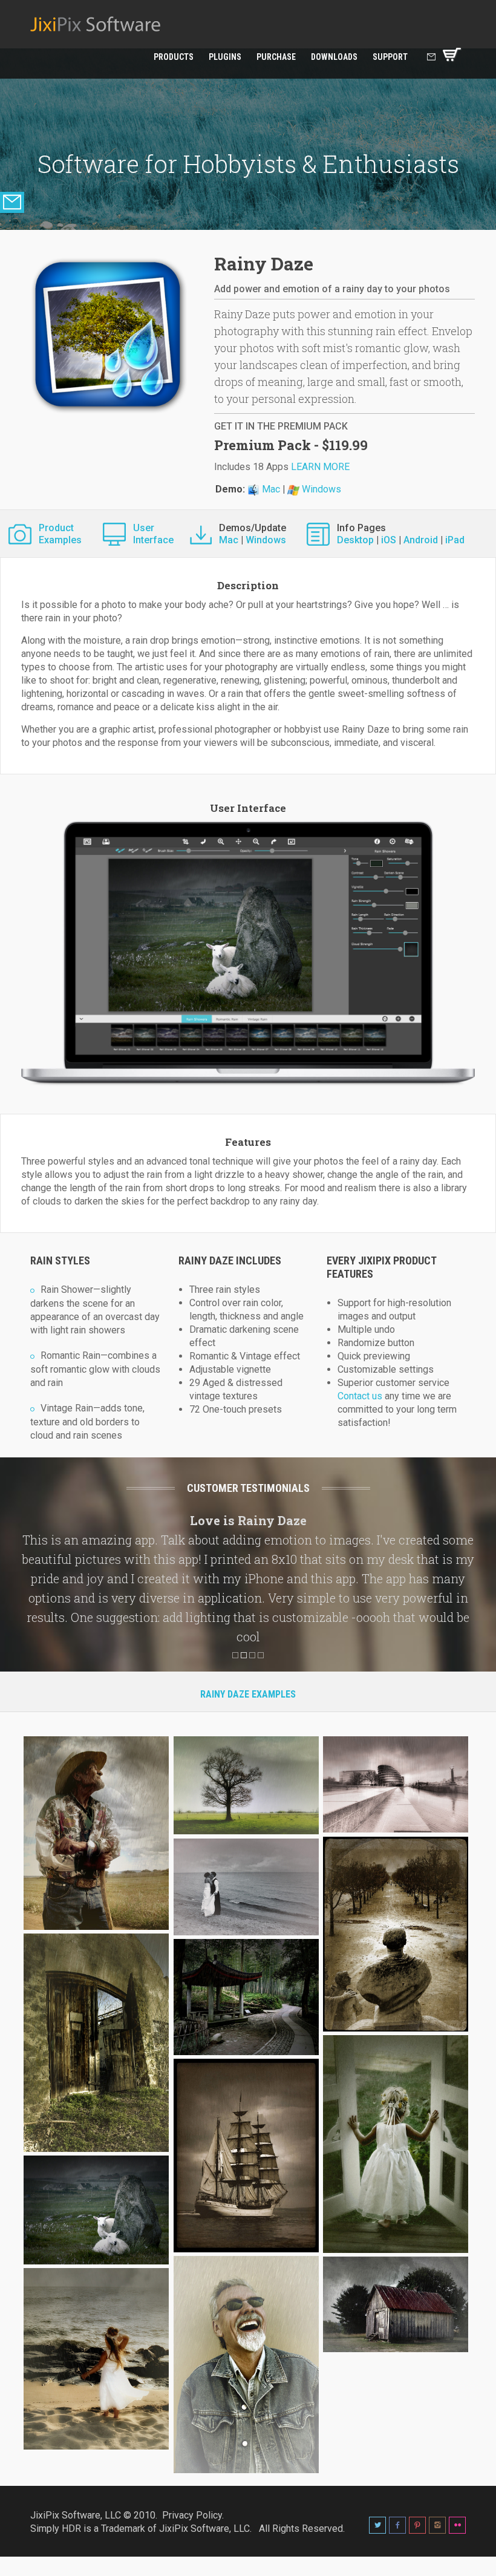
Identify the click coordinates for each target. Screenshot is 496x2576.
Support (390, 57)
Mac (270, 489)
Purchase (276, 57)
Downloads (334, 57)
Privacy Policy (192, 2515)
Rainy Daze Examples (248, 1694)
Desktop (355, 540)
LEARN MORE (320, 467)
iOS (389, 540)
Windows (320, 489)
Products (174, 57)
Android (421, 540)
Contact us (360, 1396)
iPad (455, 540)
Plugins (225, 57)
